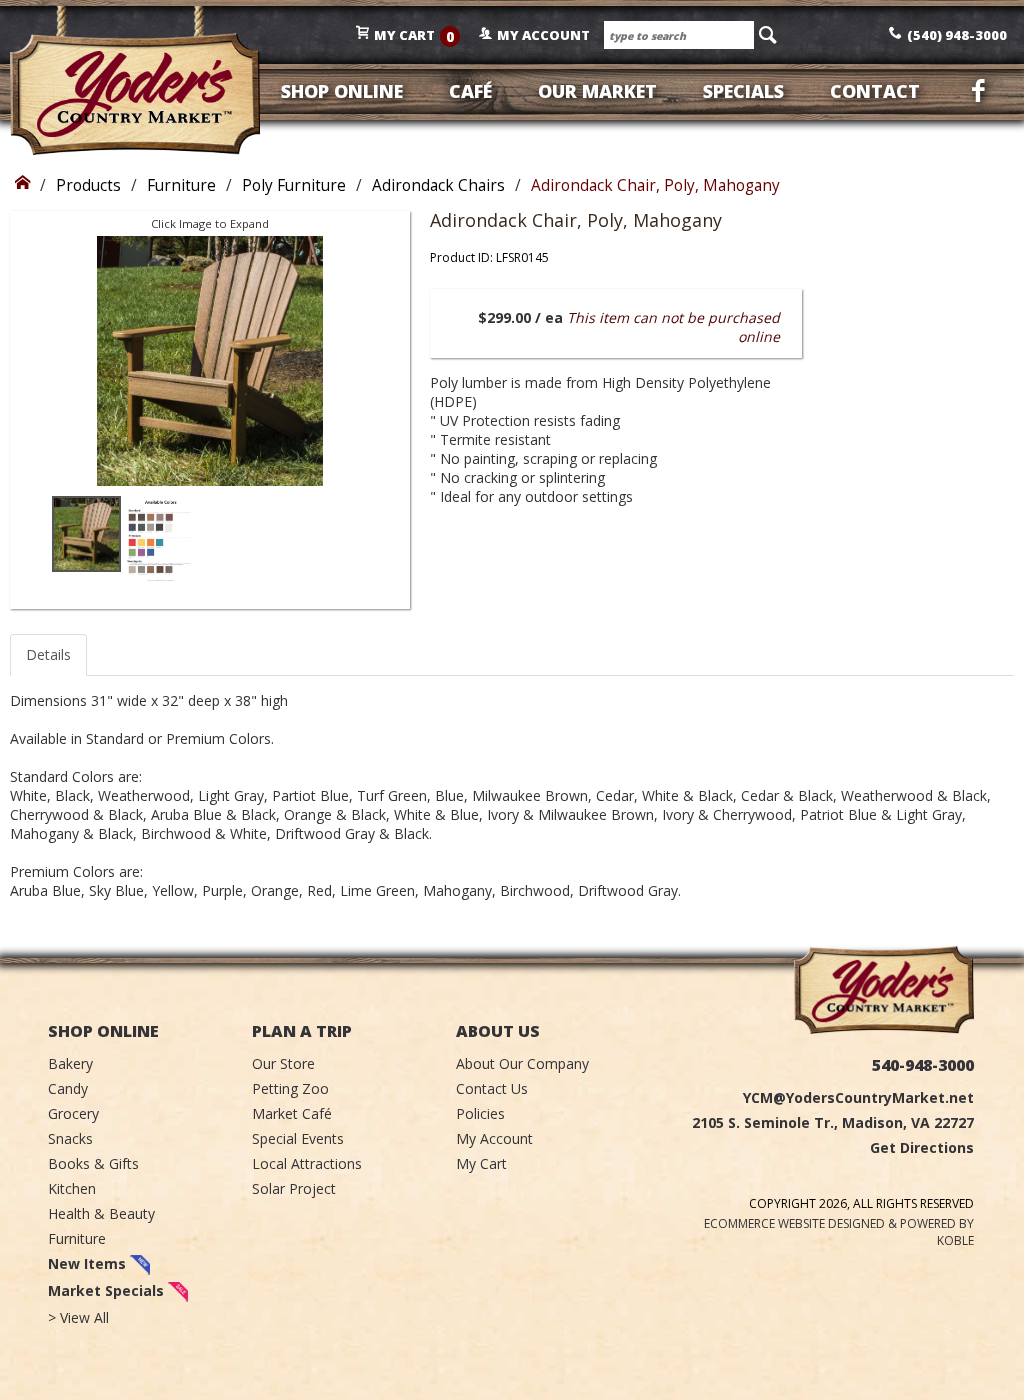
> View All (78, 1317)
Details (48, 654)
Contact (875, 91)
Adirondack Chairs (438, 185)
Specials (743, 91)
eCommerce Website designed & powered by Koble (839, 1232)
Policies (480, 1113)
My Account (494, 1138)
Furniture (181, 185)
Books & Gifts (93, 1163)
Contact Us (492, 1088)
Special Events (298, 1138)
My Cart (481, 1163)
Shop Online (342, 91)
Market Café (292, 1113)
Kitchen (72, 1188)
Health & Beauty (101, 1213)
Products (88, 185)
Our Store (283, 1063)
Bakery (70, 1063)
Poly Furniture (294, 185)
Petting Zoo (290, 1088)
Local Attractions (307, 1163)
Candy (68, 1088)
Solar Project (294, 1188)
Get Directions (922, 1147)
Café (470, 91)
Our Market (597, 91)
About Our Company (522, 1063)
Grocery (73, 1113)
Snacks (70, 1138)
